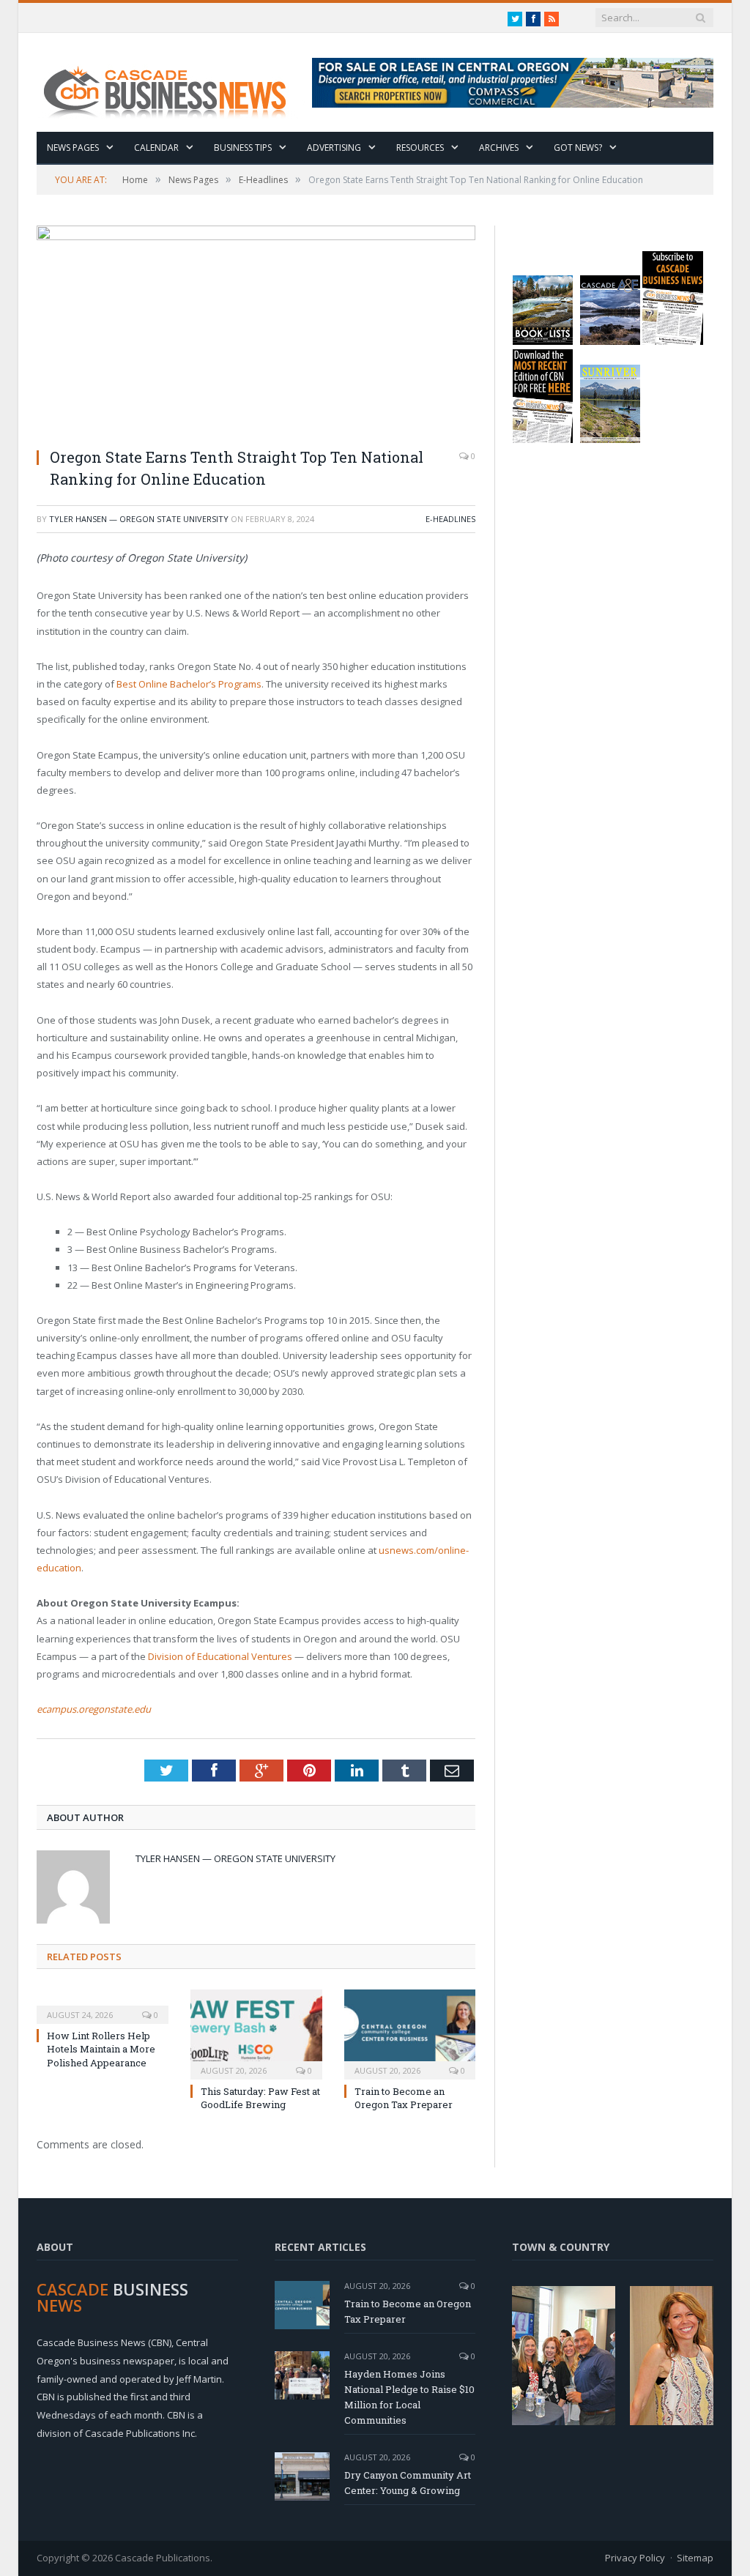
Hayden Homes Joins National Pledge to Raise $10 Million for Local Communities (409, 2397)
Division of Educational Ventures (220, 1656)
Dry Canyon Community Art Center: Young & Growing (408, 2483)
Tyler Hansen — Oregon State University (139, 519)
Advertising (334, 148)
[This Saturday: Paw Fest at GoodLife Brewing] (256, 2033)
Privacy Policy (635, 2558)
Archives (499, 148)
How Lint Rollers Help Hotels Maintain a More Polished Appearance (101, 2049)
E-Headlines (450, 519)
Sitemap (695, 2558)
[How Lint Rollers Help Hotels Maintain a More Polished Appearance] (103, 2005)
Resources (420, 148)
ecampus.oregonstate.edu (94, 1709)
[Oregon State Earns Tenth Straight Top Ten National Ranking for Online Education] (256, 331)
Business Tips (243, 148)
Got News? (578, 148)
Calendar (156, 148)
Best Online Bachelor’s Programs (189, 684)
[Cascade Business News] (173, 82)
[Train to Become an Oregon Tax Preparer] (410, 2033)
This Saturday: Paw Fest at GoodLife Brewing (260, 2098)
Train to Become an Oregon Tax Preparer (404, 2098)
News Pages (73, 148)
